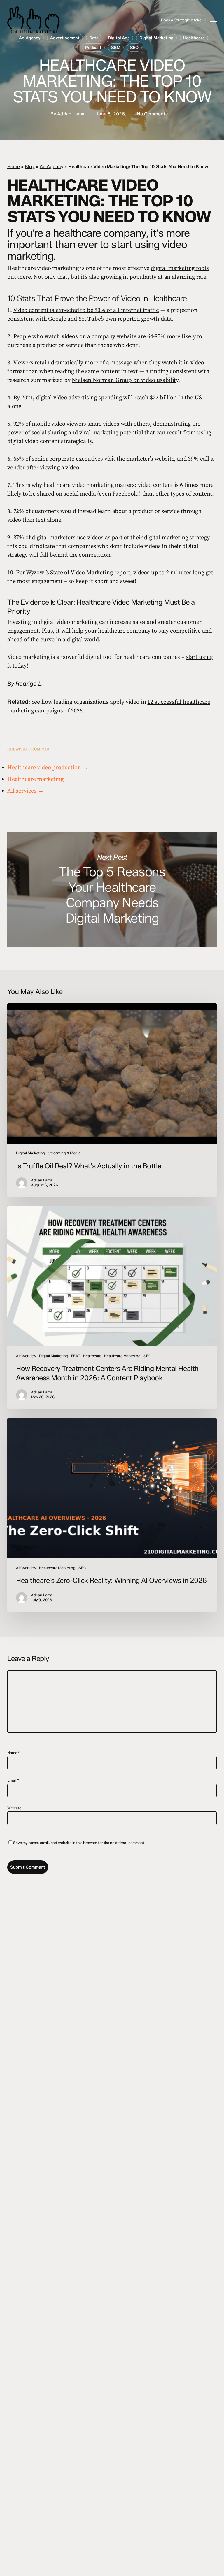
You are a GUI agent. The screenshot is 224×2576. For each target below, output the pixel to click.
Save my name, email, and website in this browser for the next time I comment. (79, 1843)
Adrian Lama (71, 114)
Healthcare (194, 38)
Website (14, 1808)
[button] (213, 20)
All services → (26, 791)
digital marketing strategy (177, 538)
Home (13, 167)
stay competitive (180, 631)
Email (13, 1780)
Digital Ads (119, 38)
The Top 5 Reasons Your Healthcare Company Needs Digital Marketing (112, 890)
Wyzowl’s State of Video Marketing (69, 573)
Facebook (125, 494)
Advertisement (65, 38)
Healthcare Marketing (122, 1356)
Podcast (93, 48)
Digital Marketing (157, 38)
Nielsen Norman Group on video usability (125, 380)
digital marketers (54, 538)
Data (94, 38)
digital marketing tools (180, 268)
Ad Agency (30, 38)
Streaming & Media (64, 1153)
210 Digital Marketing (59, 20)
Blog (30, 167)
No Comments (152, 114)
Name (14, 1753)
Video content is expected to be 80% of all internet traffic (86, 310)
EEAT (76, 1356)
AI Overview (26, 1356)
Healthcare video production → (48, 768)
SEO (134, 48)
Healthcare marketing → (39, 779)
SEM (116, 48)
